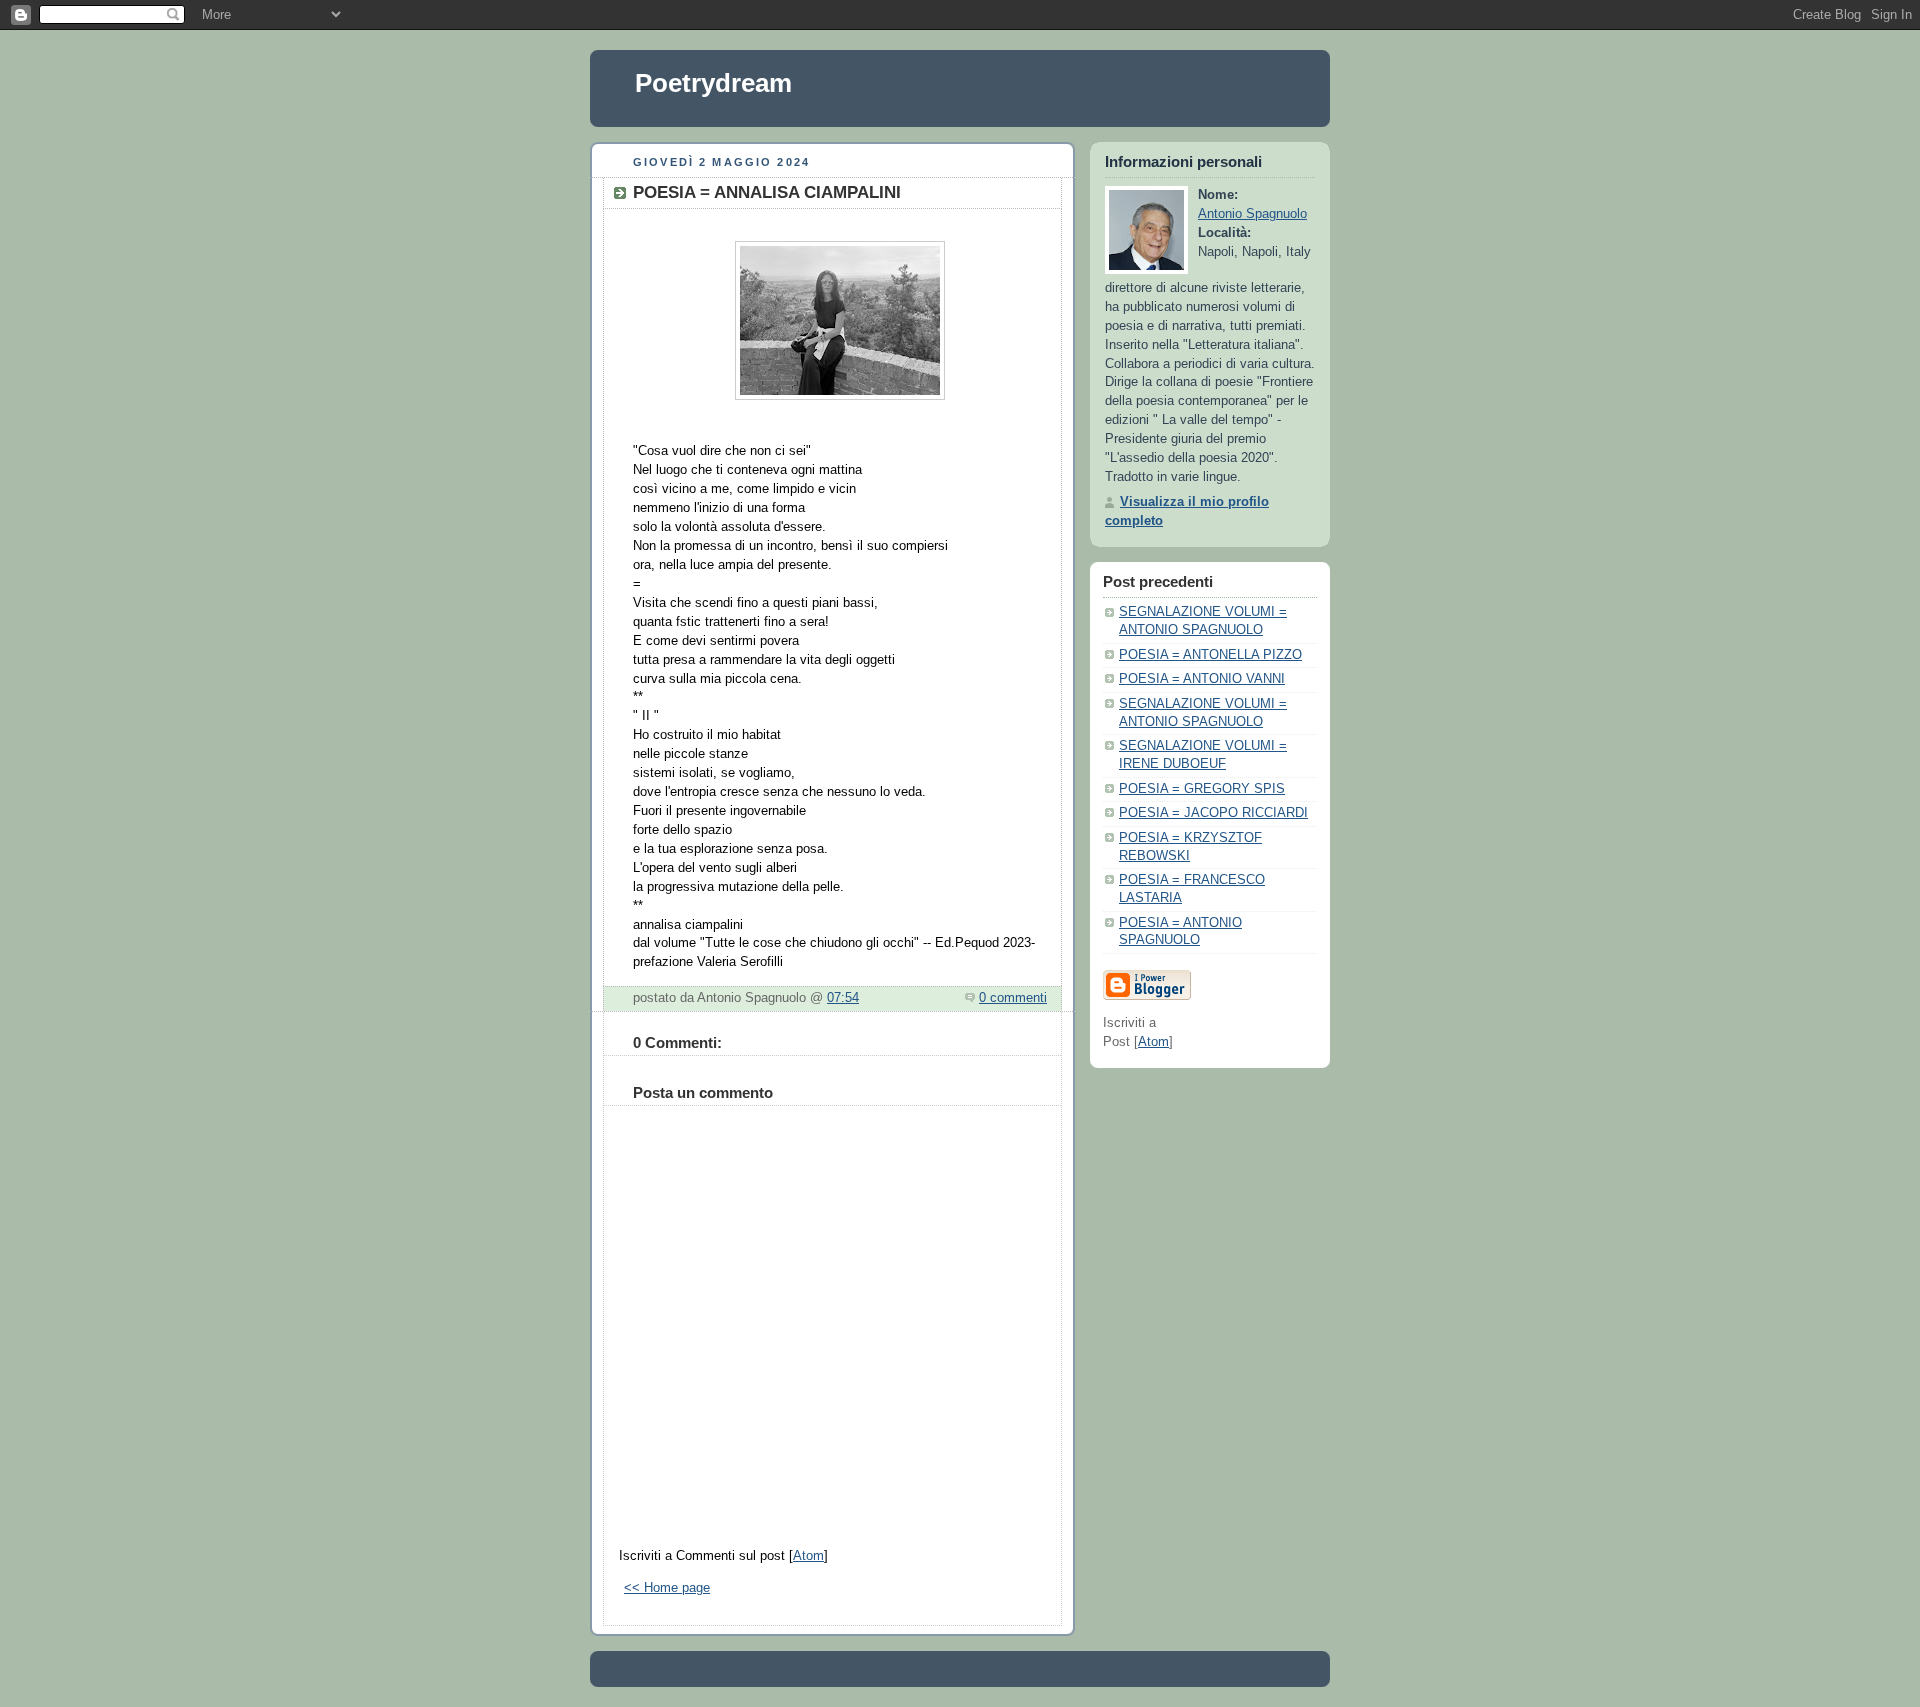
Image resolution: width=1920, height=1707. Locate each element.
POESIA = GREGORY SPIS (1202, 789)
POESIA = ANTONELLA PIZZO (1210, 655)
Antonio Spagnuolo (1252, 214)
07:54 (843, 998)
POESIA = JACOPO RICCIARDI (1213, 813)
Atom (808, 1556)
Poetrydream (713, 83)
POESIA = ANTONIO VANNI (1202, 679)
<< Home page (667, 1588)
